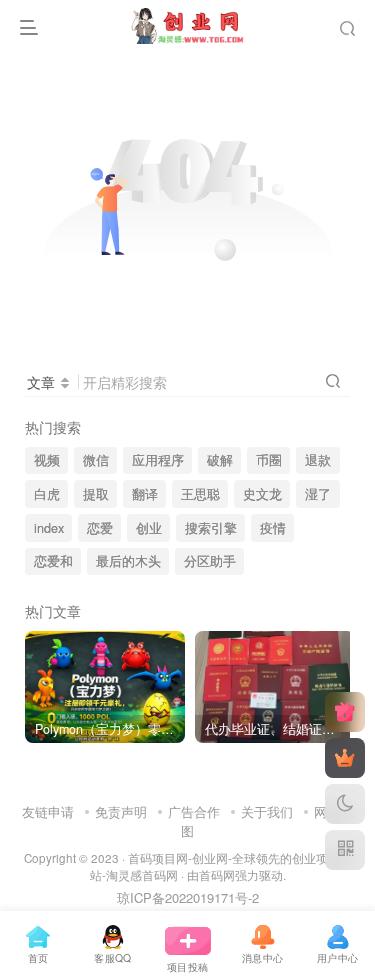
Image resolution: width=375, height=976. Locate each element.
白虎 (47, 494)
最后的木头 (128, 561)
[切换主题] (345, 804)
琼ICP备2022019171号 (182, 897)
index (49, 528)
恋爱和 (53, 561)
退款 (318, 460)
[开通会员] (345, 758)
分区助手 (210, 561)
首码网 (217, 875)
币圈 (269, 460)
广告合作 (194, 811)
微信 (96, 460)
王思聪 (200, 494)
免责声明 (121, 811)
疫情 (273, 528)
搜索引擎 (211, 528)
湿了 (318, 494)
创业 (149, 528)
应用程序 (158, 460)
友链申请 (48, 811)
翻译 (145, 494)
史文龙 (262, 494)
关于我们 (267, 811)
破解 (220, 460)
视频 (47, 460)
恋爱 (100, 528)
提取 (96, 494)
